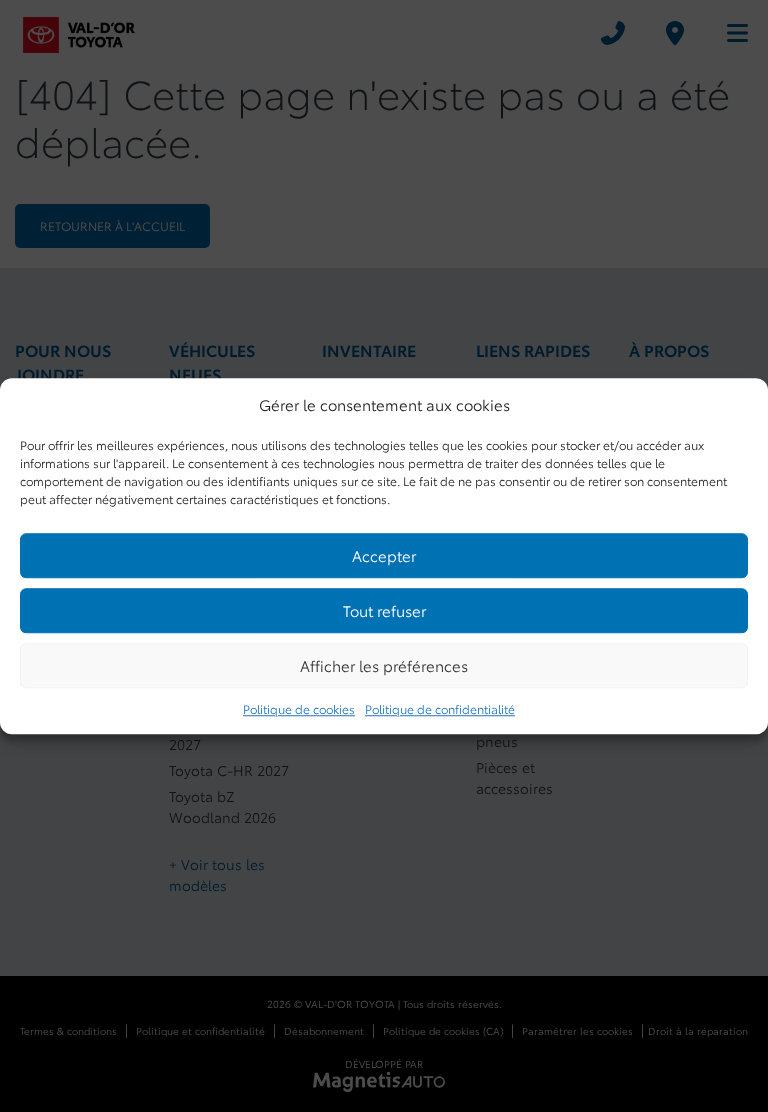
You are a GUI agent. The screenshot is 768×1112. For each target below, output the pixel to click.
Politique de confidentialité (440, 708)
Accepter (384, 555)
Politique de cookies (299, 708)
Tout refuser (384, 610)
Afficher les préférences (384, 665)
